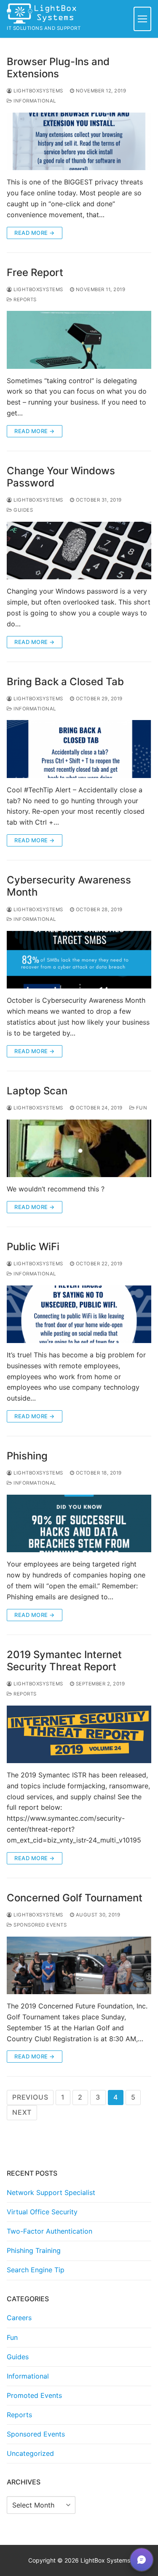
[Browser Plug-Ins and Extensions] (79, 141)
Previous (30, 2097)
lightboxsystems (38, 91)
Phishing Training (34, 2250)
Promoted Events (34, 2395)
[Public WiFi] (79, 1314)
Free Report (35, 272)
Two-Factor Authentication (50, 2231)
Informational (34, 101)
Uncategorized (30, 2453)
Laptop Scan (37, 1091)
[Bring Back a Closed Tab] (79, 749)
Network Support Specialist (51, 2192)
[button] (142, 2560)
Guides (23, 510)
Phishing (27, 1456)
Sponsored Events (39, 1925)
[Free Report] (79, 340)
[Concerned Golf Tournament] (79, 1965)
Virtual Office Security (42, 2212)
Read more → (35, 233)
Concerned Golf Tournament (75, 1898)
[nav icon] (142, 19)
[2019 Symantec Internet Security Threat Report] (79, 1734)
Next (22, 2112)
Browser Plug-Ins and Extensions (58, 68)
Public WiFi (33, 1247)
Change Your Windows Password (61, 477)
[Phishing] (79, 1523)
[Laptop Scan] (79, 1148)
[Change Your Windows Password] (79, 551)
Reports (24, 300)
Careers (19, 2318)
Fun (141, 1108)
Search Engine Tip (36, 2270)
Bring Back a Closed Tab (65, 682)
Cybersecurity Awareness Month (69, 886)
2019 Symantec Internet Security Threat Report (64, 1661)
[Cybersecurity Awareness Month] (79, 960)
